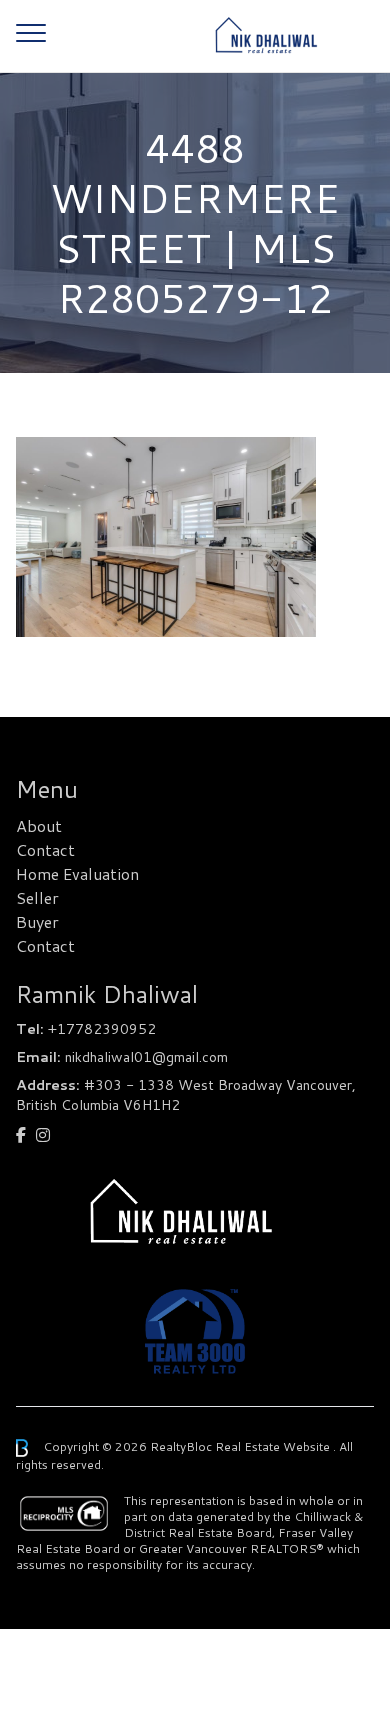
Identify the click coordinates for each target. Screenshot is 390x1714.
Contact (45, 849)
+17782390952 (102, 1029)
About (39, 825)
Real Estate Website (274, 1446)
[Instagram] (43, 1134)
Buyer (37, 921)
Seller (37, 897)
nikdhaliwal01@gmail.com (146, 1057)
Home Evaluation (77, 873)
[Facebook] (21, 1134)
